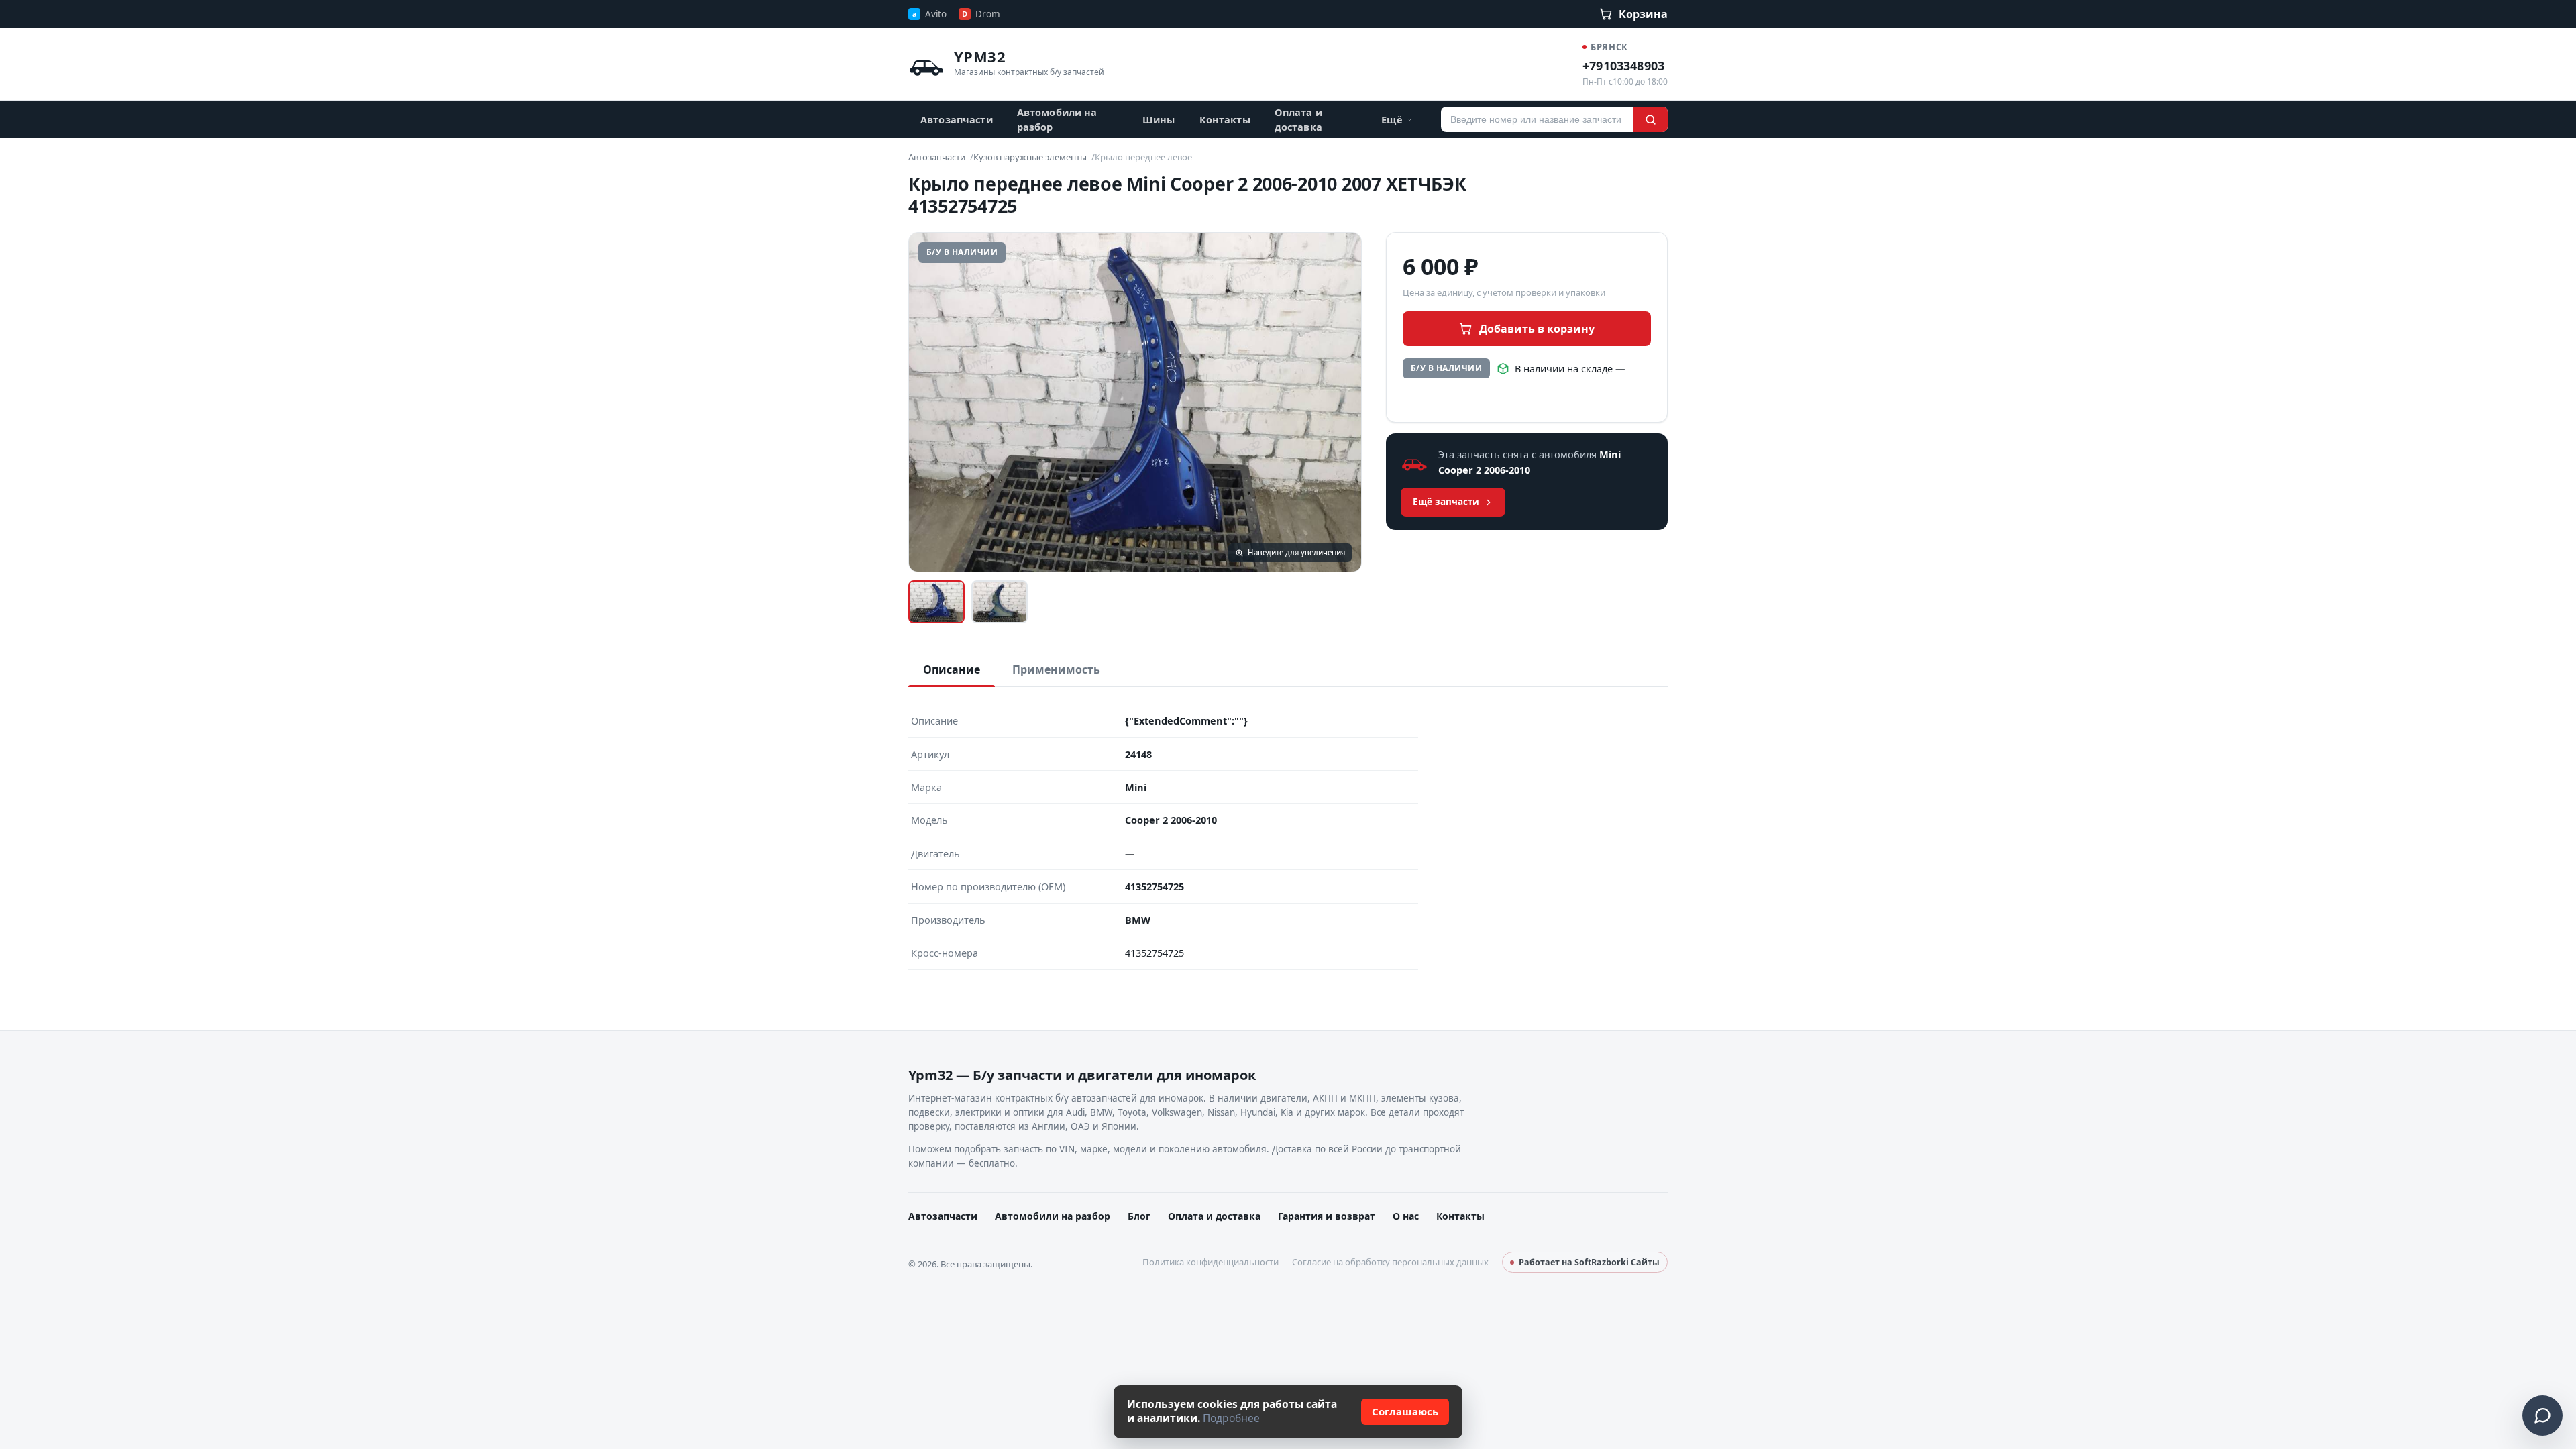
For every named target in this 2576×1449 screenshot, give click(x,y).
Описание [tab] (952, 669)
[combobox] (1537, 119)
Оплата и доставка (1298, 119)
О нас (1406, 1216)
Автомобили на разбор (1057, 119)
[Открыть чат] (2542, 1415)
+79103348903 (1623, 66)
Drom (981, 14)
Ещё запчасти (1446, 502)
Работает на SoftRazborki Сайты (1589, 1262)
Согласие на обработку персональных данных (1390, 1262)
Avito (929, 14)
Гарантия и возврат (1327, 1216)
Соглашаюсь (1405, 1411)
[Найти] (1651, 119)
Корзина (1643, 14)
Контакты (1225, 119)
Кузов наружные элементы (1030, 157)
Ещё (1392, 119)
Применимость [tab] (1056, 669)
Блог (1139, 1216)
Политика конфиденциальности (1211, 1262)
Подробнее (1231, 1418)
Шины (1159, 119)
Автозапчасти (957, 119)
